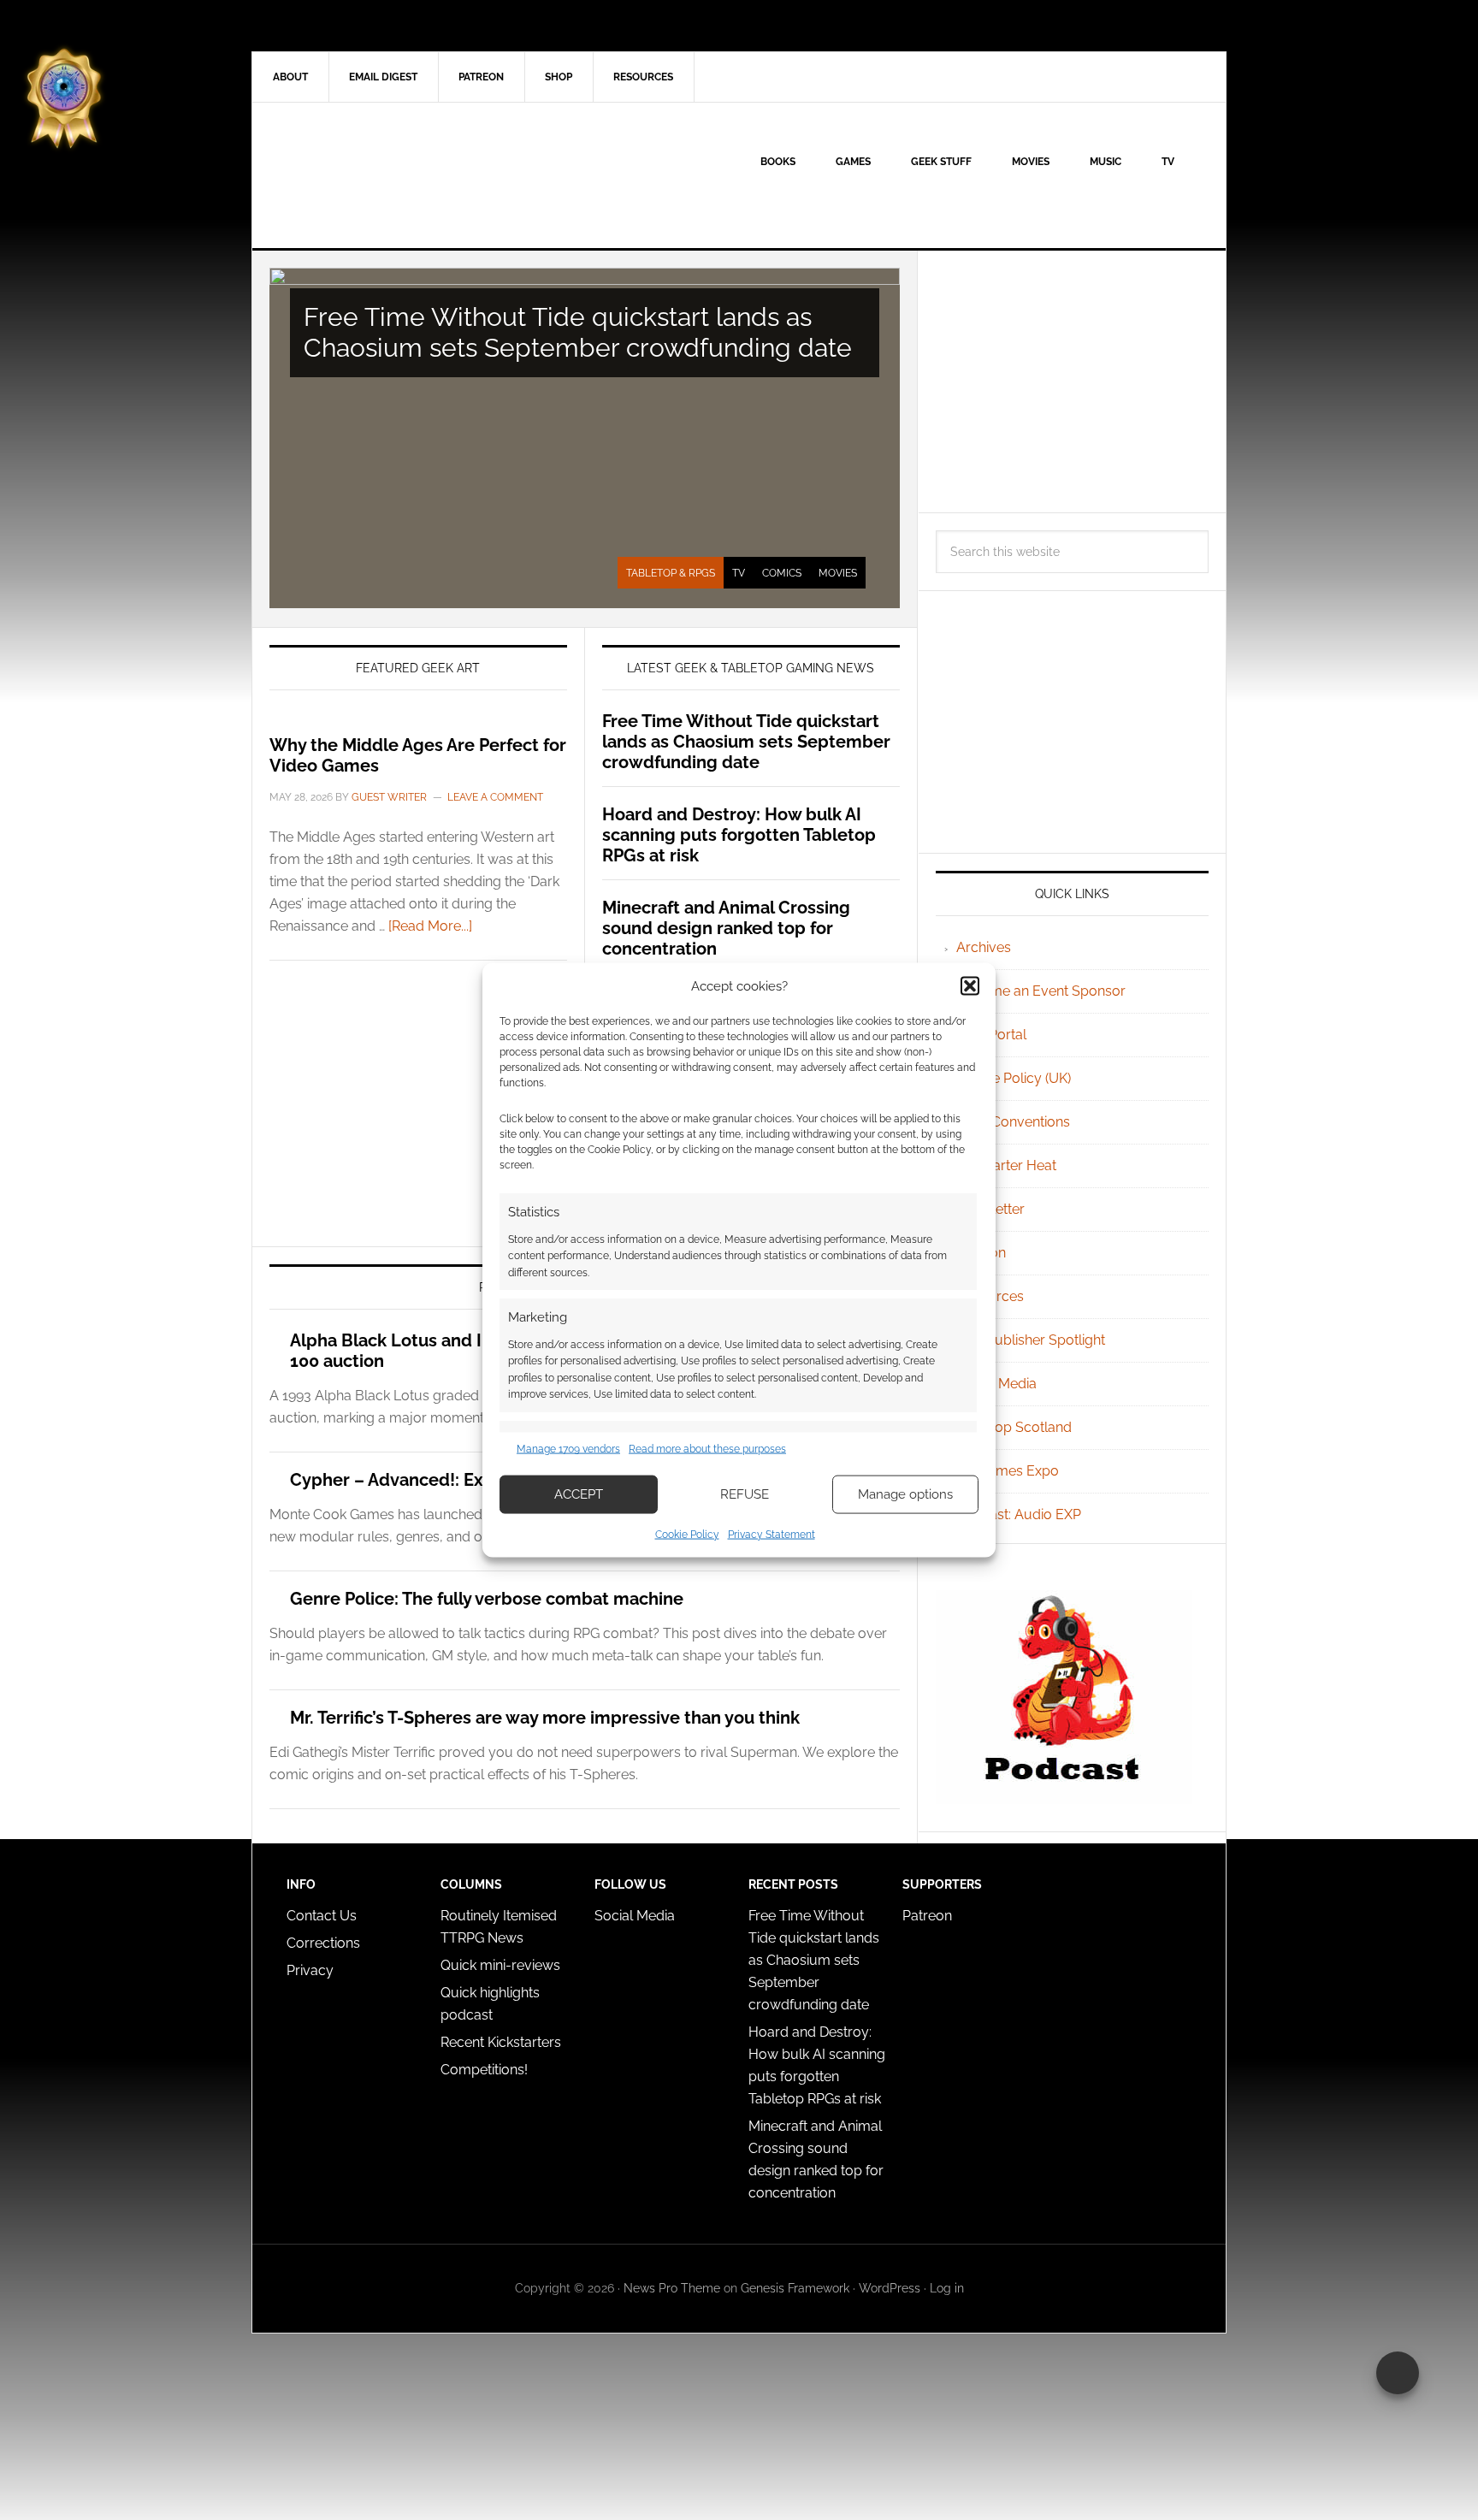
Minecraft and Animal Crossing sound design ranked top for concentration (726, 928)
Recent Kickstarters (503, 2042)
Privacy (310, 1970)
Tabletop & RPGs (671, 573)
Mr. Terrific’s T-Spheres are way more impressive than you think (545, 1718)
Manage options (905, 1494)
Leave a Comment (495, 797)
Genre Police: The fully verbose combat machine (487, 1599)
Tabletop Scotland (1014, 1427)
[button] (970, 986)
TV (739, 573)
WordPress (890, 2288)
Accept (579, 1494)
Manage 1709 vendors (568, 1449)
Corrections (323, 1943)
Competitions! (484, 2070)
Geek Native (398, 175)
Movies (838, 573)
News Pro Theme (672, 2288)
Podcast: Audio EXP (1019, 1514)
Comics (782, 573)
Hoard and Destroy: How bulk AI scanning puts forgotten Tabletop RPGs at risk (739, 835)
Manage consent (1398, 2373)
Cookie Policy (687, 1534)
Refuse (745, 1494)
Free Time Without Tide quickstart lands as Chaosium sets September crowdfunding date (578, 332)
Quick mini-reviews (500, 1965)
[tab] (671, 573)
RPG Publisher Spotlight (1031, 1340)
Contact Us (322, 1916)
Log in (947, 2288)
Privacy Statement (772, 1534)
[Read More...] (430, 926)
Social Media (996, 1384)
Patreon (927, 1916)
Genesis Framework (795, 2288)
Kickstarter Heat (1006, 1165)
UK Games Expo (1008, 1471)
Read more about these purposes (707, 1449)
